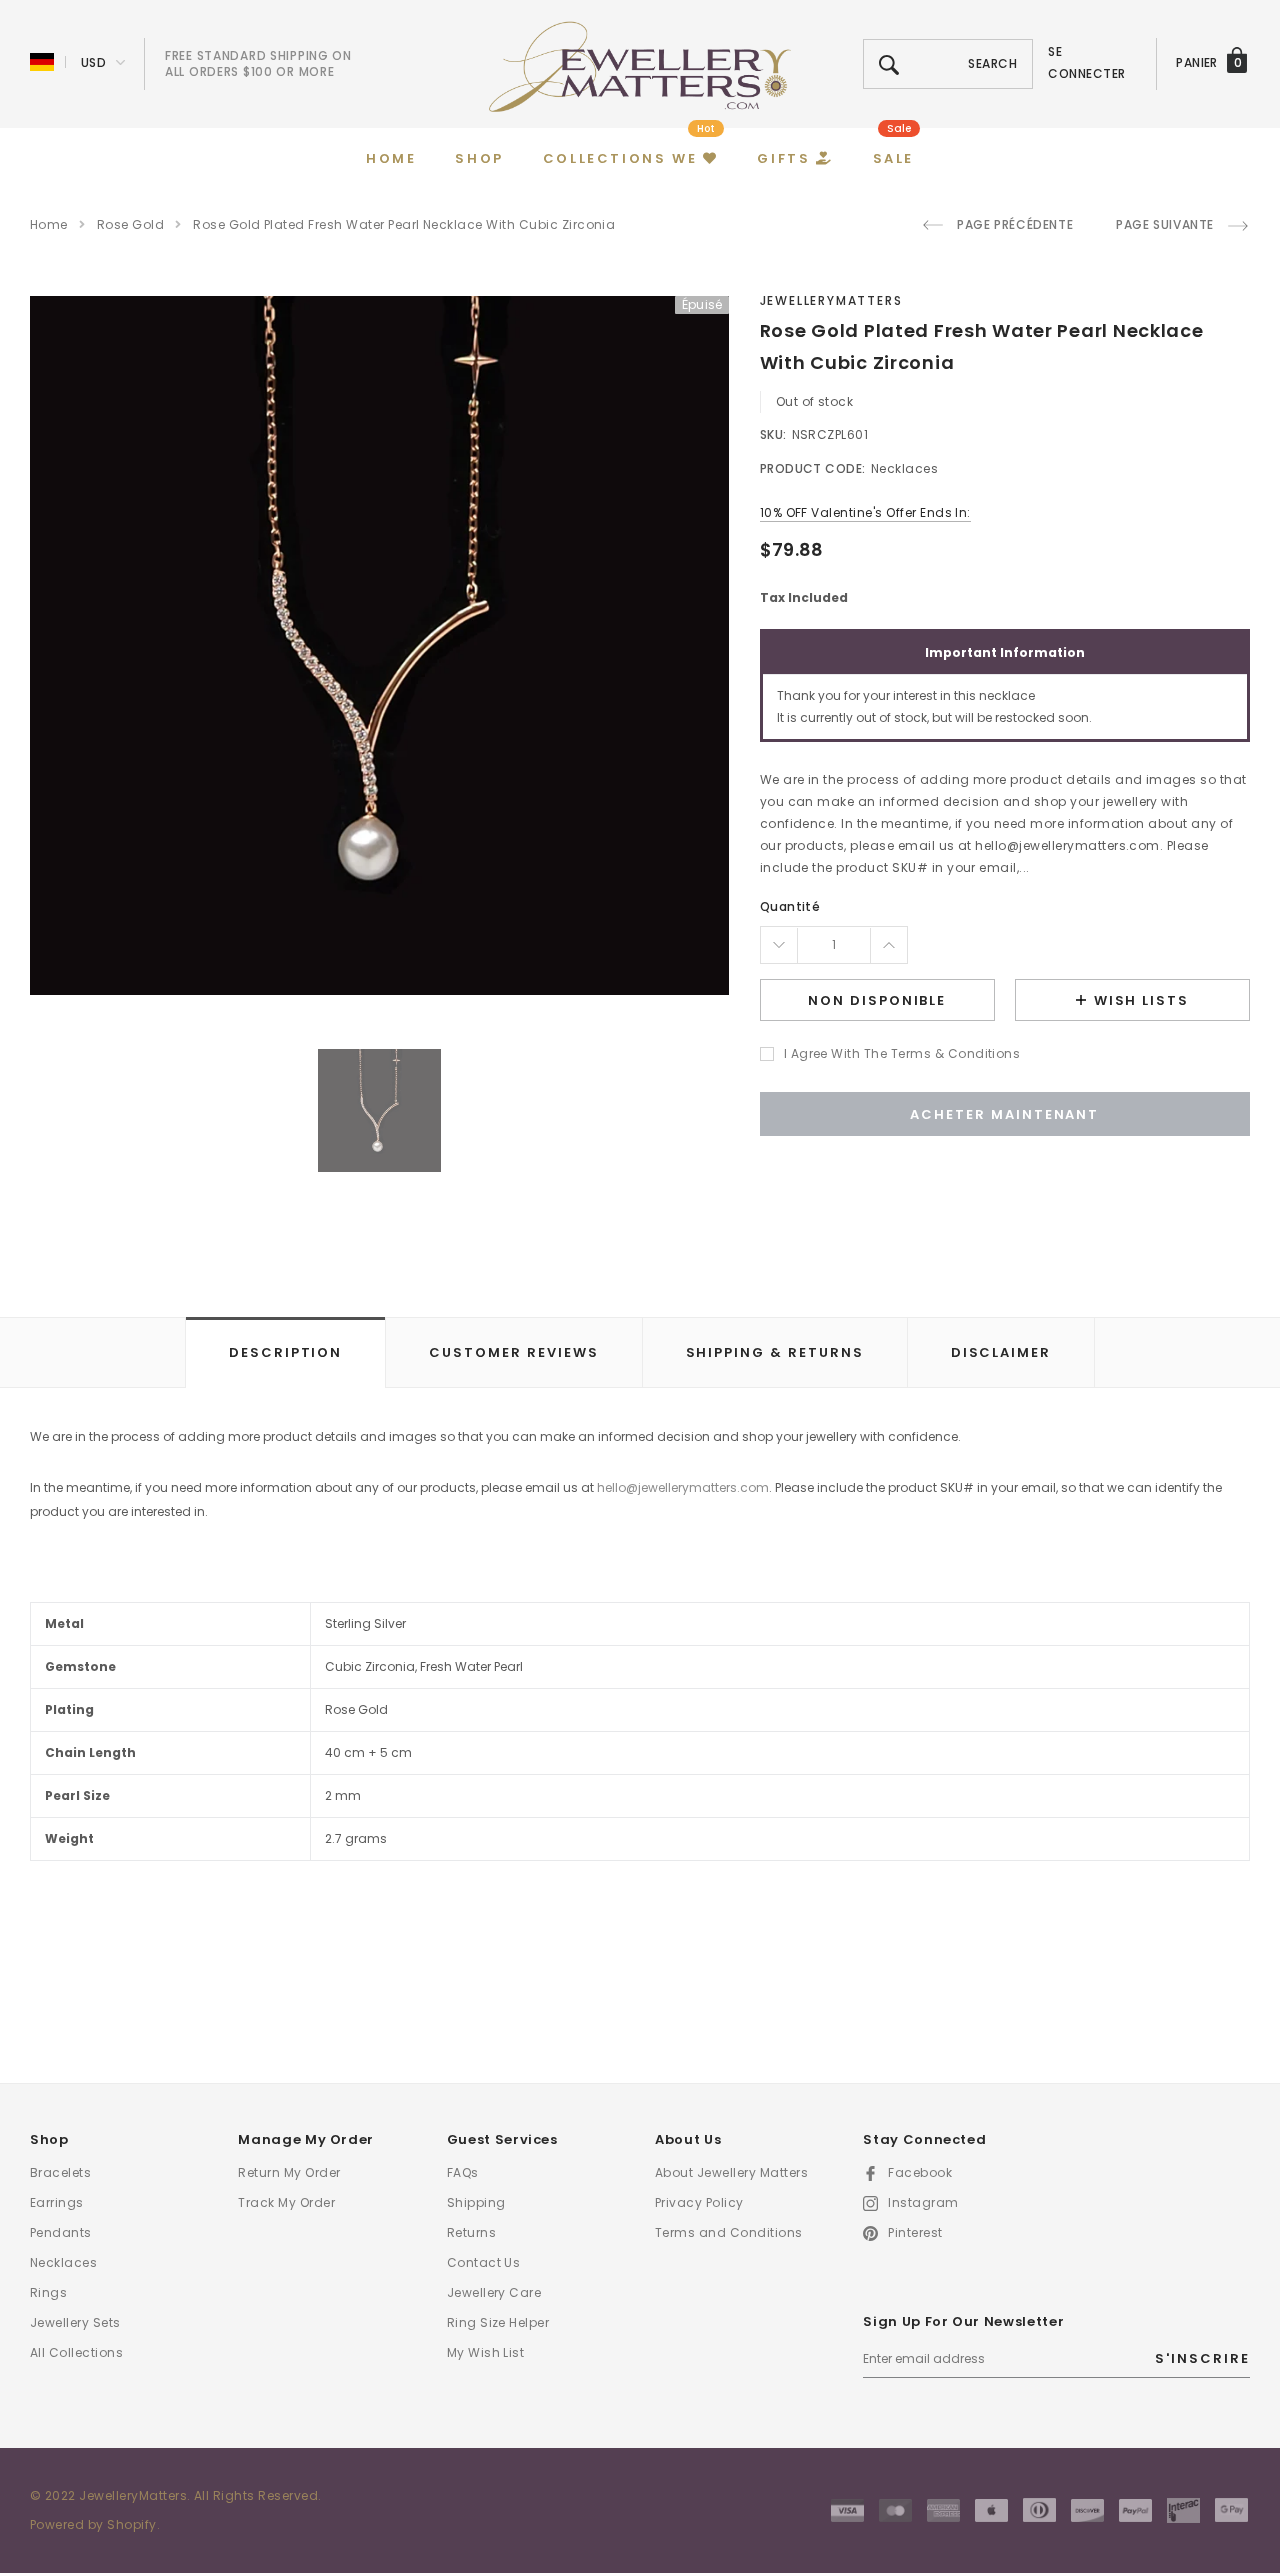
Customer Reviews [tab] (513, 1352)
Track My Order (286, 2202)
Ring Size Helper (498, 2322)
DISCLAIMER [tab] (1001, 1352)
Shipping (476, 2202)
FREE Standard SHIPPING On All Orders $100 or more (258, 63)
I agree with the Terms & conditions (902, 1053)
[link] (379, 1110)
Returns (471, 2232)
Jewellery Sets (75, 2322)
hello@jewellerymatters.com (683, 1487)
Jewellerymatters (831, 300)
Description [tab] (285, 1352)
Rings (48, 2292)
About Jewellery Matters (731, 2172)
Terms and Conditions (729, 2232)
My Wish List (486, 2352)
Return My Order (289, 2172)
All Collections (76, 2352)
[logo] (640, 65)
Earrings (57, 2202)
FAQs (463, 2172)
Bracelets (60, 2172)
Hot (706, 128)
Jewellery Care (494, 2292)
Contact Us (484, 2262)
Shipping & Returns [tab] (775, 1352)
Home (49, 224)
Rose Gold (130, 224)
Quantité (790, 906)
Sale (899, 128)
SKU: (773, 434)
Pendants (61, 2232)
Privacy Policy (699, 2202)
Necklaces (63, 2262)
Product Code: (813, 468)
